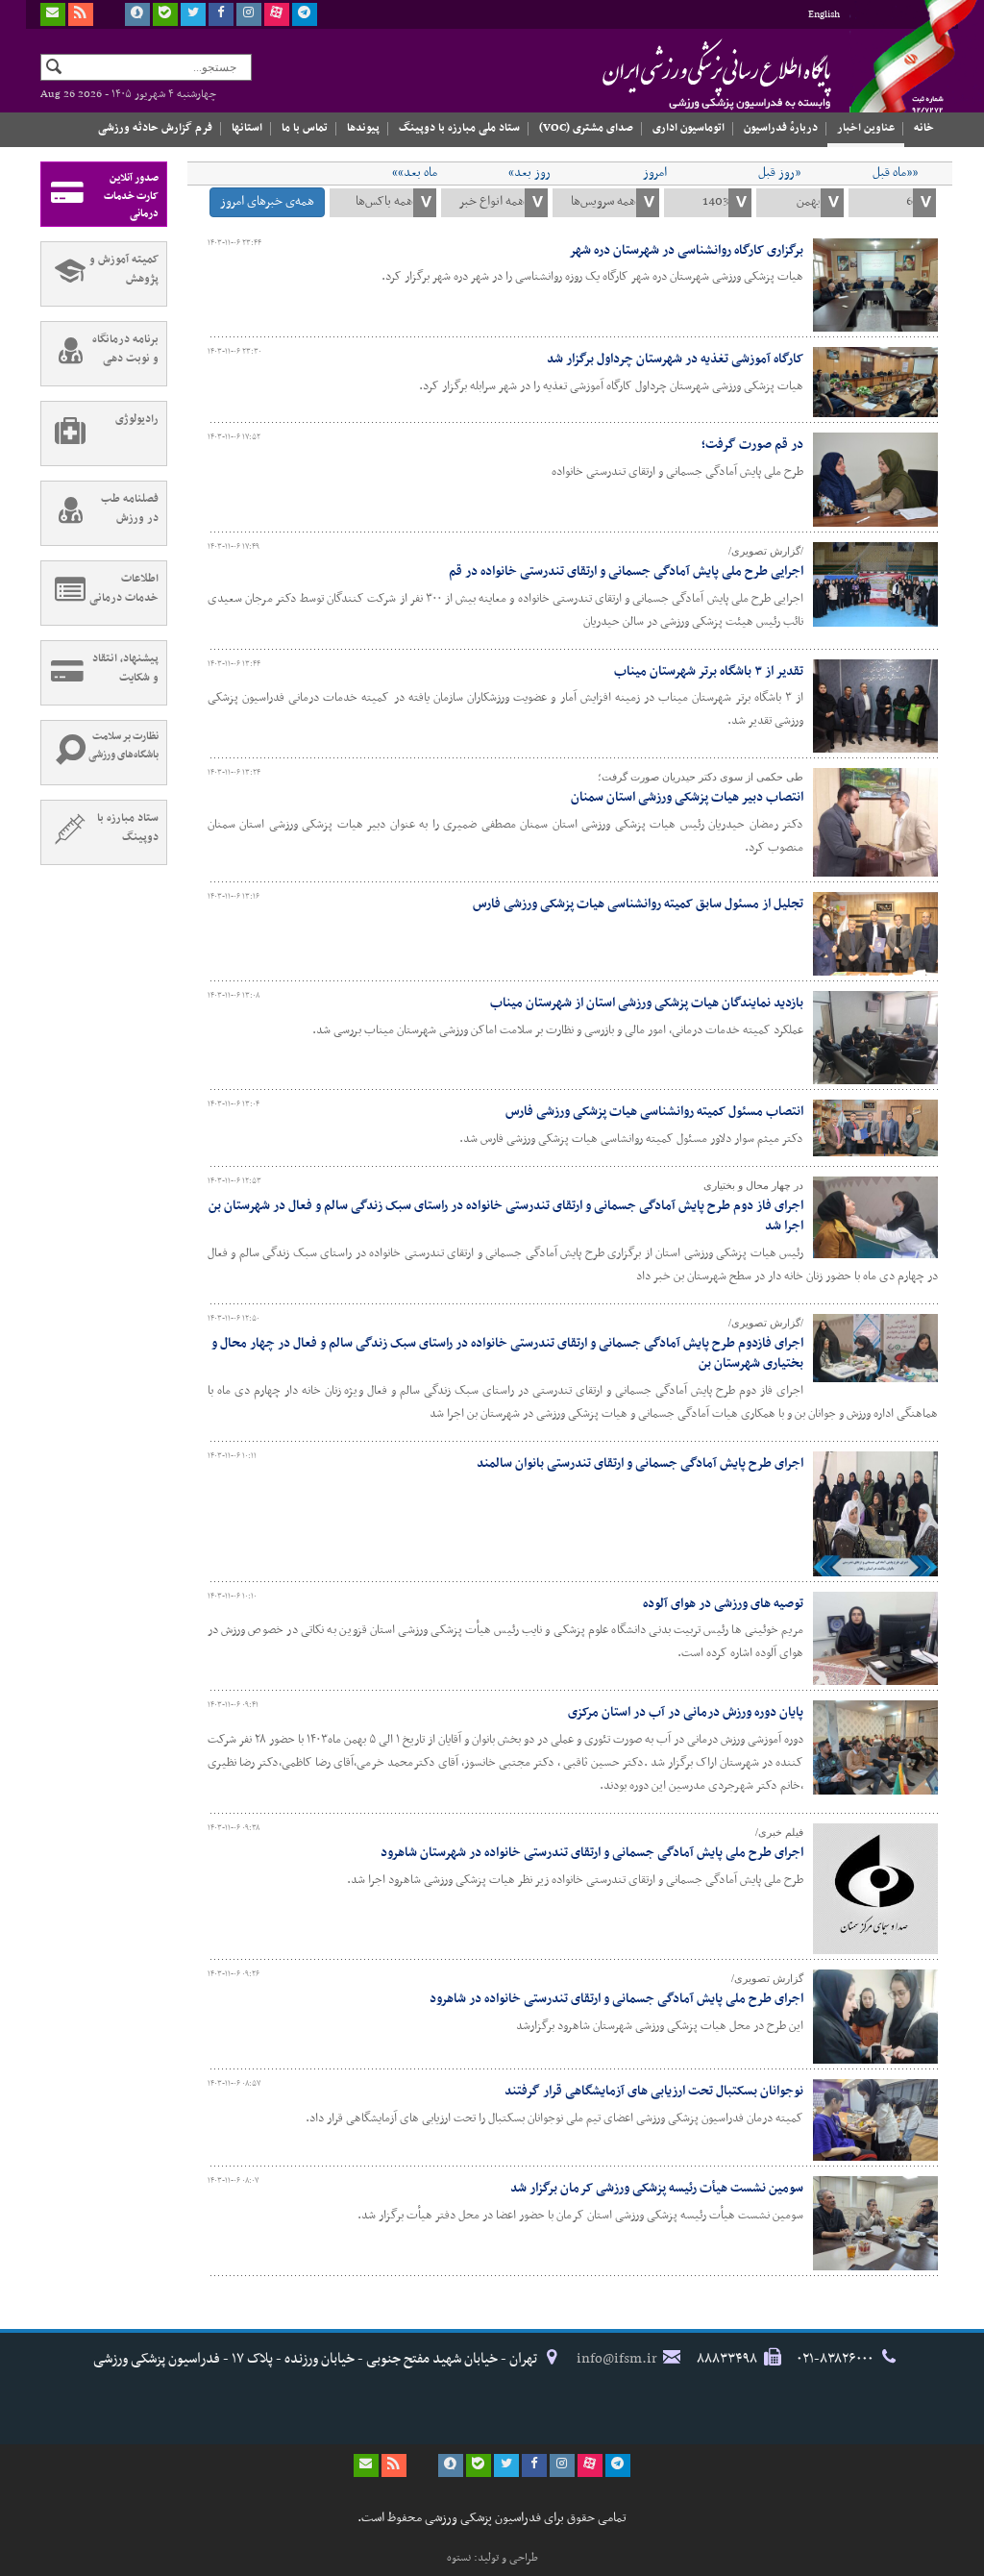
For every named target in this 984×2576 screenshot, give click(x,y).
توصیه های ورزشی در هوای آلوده (723, 1604)
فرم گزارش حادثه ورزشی (155, 128)
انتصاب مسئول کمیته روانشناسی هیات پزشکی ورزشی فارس (654, 1112)
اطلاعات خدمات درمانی (124, 588)
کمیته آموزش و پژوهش (124, 269)
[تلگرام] (305, 14)
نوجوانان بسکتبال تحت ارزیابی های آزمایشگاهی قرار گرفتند (654, 2091)
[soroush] (137, 14)
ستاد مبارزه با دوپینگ (128, 828)
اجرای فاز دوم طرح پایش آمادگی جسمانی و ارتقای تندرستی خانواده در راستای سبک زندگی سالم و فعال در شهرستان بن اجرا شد (506, 1216)
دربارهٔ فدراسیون (781, 128)
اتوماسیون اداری (689, 128)
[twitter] (193, 14)
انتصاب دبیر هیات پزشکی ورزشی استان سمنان (687, 797)
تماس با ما (305, 128)
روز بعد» (529, 173)
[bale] (165, 14)
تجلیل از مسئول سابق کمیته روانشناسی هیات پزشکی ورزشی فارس (638, 904)
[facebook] (221, 14)
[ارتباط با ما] (53, 14)
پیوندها (363, 128)
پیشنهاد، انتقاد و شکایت (125, 668)
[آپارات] (277, 14)
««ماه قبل (895, 173)
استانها (247, 128)
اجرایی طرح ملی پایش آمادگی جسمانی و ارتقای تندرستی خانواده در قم (626, 571)
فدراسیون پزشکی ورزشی (679, 74)
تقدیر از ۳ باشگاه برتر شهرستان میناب (709, 671)
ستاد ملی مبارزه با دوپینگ (459, 128)
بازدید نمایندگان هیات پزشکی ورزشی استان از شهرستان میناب (647, 1003)
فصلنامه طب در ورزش (130, 508)
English (824, 15)
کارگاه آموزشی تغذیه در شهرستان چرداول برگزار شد (675, 359)
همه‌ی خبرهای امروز (267, 201)
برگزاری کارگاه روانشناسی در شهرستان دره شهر (686, 250)
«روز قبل (779, 173)
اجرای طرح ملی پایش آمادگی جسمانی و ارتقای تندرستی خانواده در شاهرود (616, 1999)
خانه (924, 128)
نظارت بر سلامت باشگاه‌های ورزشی (123, 746)
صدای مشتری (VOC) (586, 128)
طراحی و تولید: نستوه (492, 2558)
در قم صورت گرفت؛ (752, 445)
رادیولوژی (137, 419)
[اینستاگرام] (249, 14)
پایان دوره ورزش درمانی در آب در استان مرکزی (686, 1712)
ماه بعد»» (415, 173)
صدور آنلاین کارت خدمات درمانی (131, 196)
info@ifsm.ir (617, 2359)
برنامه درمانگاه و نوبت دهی (125, 349)
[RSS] (81, 14)
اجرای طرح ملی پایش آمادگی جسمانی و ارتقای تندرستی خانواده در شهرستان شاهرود (592, 1853)
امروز (655, 173)
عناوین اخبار (866, 128)
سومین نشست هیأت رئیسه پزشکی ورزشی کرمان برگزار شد (657, 2188)
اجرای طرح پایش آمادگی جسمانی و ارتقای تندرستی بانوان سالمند (640, 1463)
